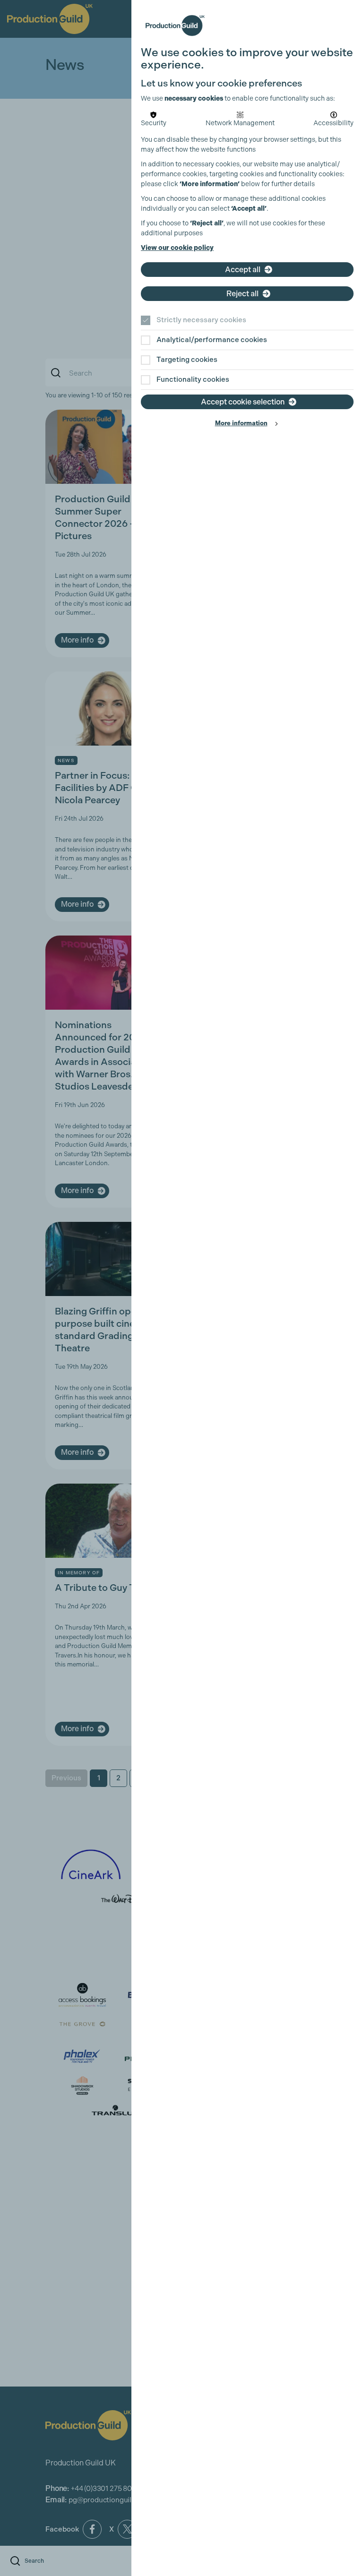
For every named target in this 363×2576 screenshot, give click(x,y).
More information (241, 423)
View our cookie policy (177, 248)
